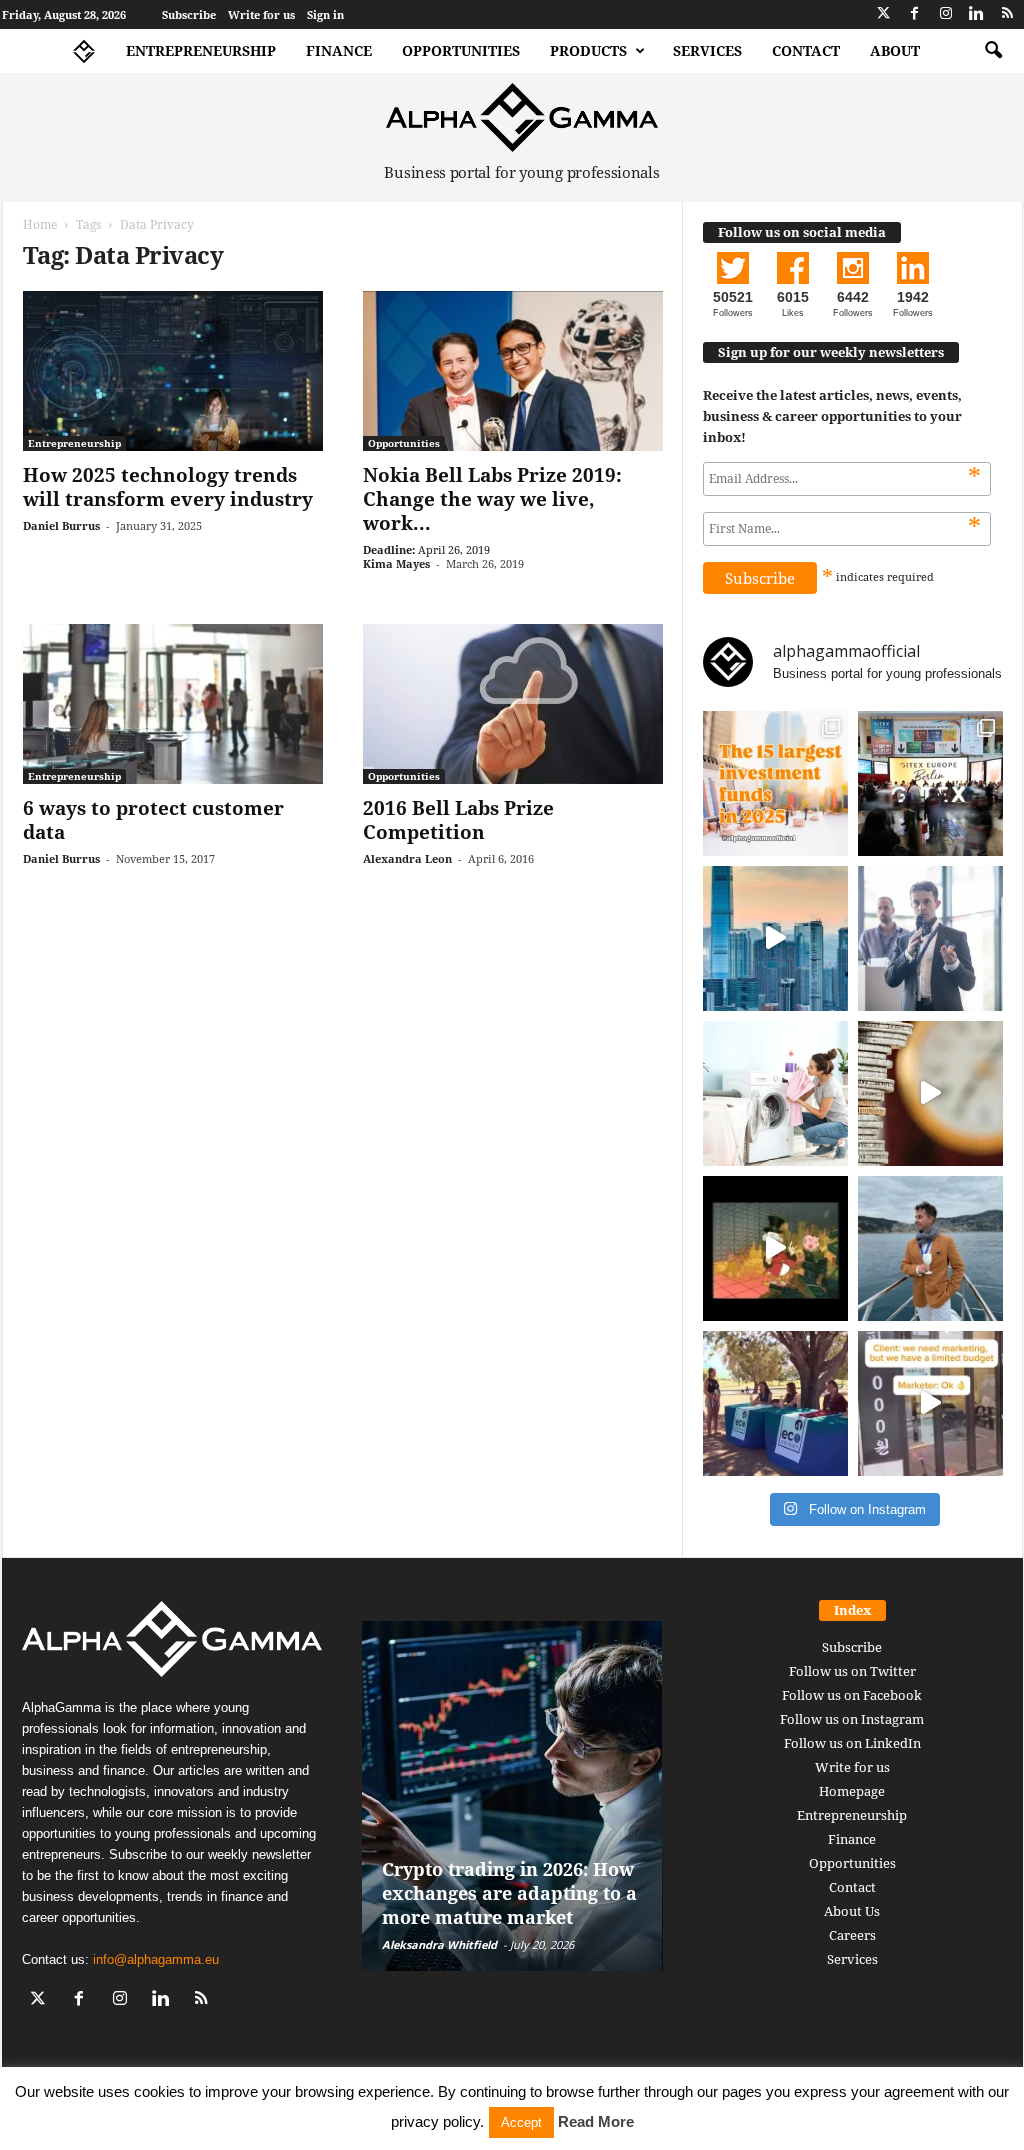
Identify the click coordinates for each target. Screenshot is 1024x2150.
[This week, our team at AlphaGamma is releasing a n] (930, 1248)
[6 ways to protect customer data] (173, 704)
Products (588, 50)
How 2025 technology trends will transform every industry (168, 487)
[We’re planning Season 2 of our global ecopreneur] (775, 1403)
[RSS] (1008, 14)
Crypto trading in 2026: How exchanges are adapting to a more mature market (509, 1893)
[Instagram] (946, 14)
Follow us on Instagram (852, 1719)
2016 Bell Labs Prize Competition (458, 820)
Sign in (325, 14)
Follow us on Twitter (852, 1671)
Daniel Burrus (61, 525)
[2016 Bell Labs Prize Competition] (513, 704)
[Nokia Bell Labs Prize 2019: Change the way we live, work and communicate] (513, 371)
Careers (852, 1935)
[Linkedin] (977, 14)
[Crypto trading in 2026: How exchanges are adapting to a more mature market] (512, 1796)
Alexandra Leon (407, 858)
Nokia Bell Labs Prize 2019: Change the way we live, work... (492, 499)
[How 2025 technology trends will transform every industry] (173, 371)
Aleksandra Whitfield (439, 1944)
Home (40, 224)
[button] (993, 51)
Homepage (852, 1791)
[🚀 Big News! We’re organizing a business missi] (775, 938)
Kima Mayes (396, 563)
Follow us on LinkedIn (852, 1743)
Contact (806, 50)
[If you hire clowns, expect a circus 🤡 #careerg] (930, 1403)
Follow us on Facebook (852, 1695)
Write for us (261, 14)
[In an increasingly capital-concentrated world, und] (775, 783)
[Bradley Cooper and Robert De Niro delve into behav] (930, 1093)
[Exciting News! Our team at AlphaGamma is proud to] (930, 783)
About (895, 50)
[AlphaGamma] (522, 117)
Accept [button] (521, 2122)
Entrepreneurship (201, 50)
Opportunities (461, 50)
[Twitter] (884, 14)
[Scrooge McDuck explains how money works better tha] (775, 1248)
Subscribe (189, 14)
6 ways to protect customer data (153, 820)
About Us (852, 1911)
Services (707, 50)
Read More (596, 2121)
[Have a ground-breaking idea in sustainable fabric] (775, 1093)
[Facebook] (915, 14)
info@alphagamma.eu (156, 1959)
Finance (339, 50)
